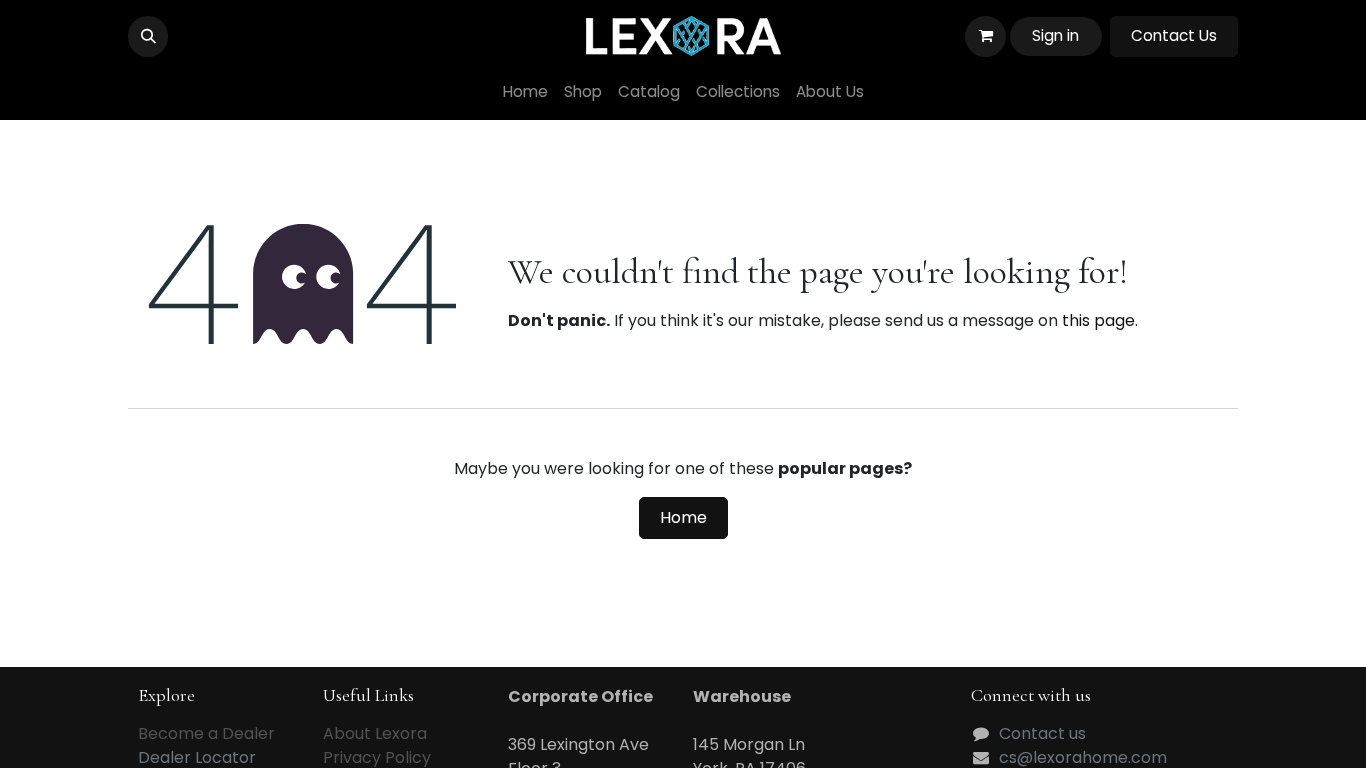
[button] (148, 36)
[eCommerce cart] (985, 36)
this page (1098, 320)
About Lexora (375, 733)
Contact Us (1174, 35)
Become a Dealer (206, 733)
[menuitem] (525, 92)
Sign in (1055, 35)
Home (683, 517)
